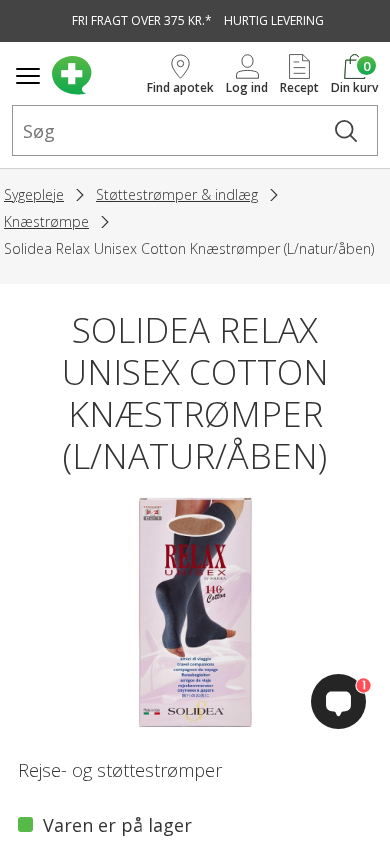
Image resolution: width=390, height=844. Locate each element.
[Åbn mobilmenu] (28, 76)
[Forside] (95, 75)
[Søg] (346, 130)
